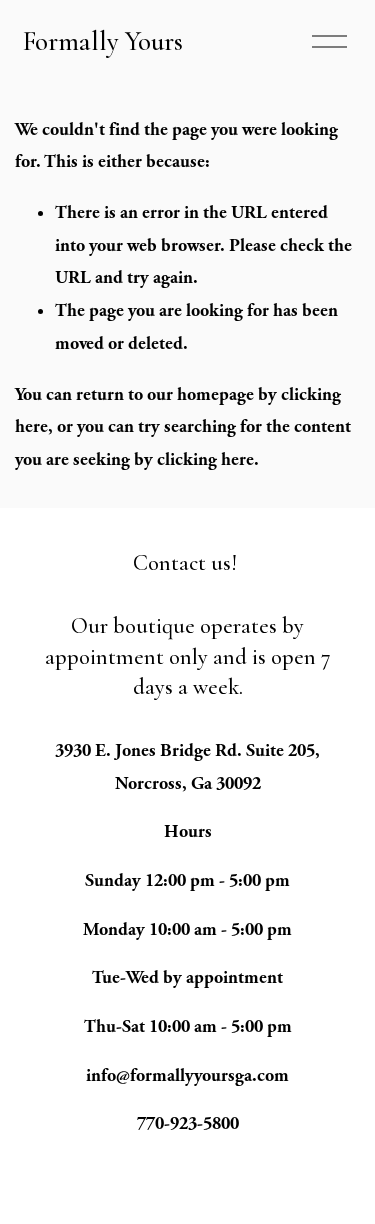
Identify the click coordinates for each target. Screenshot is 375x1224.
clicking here (205, 459)
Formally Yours (103, 41)
